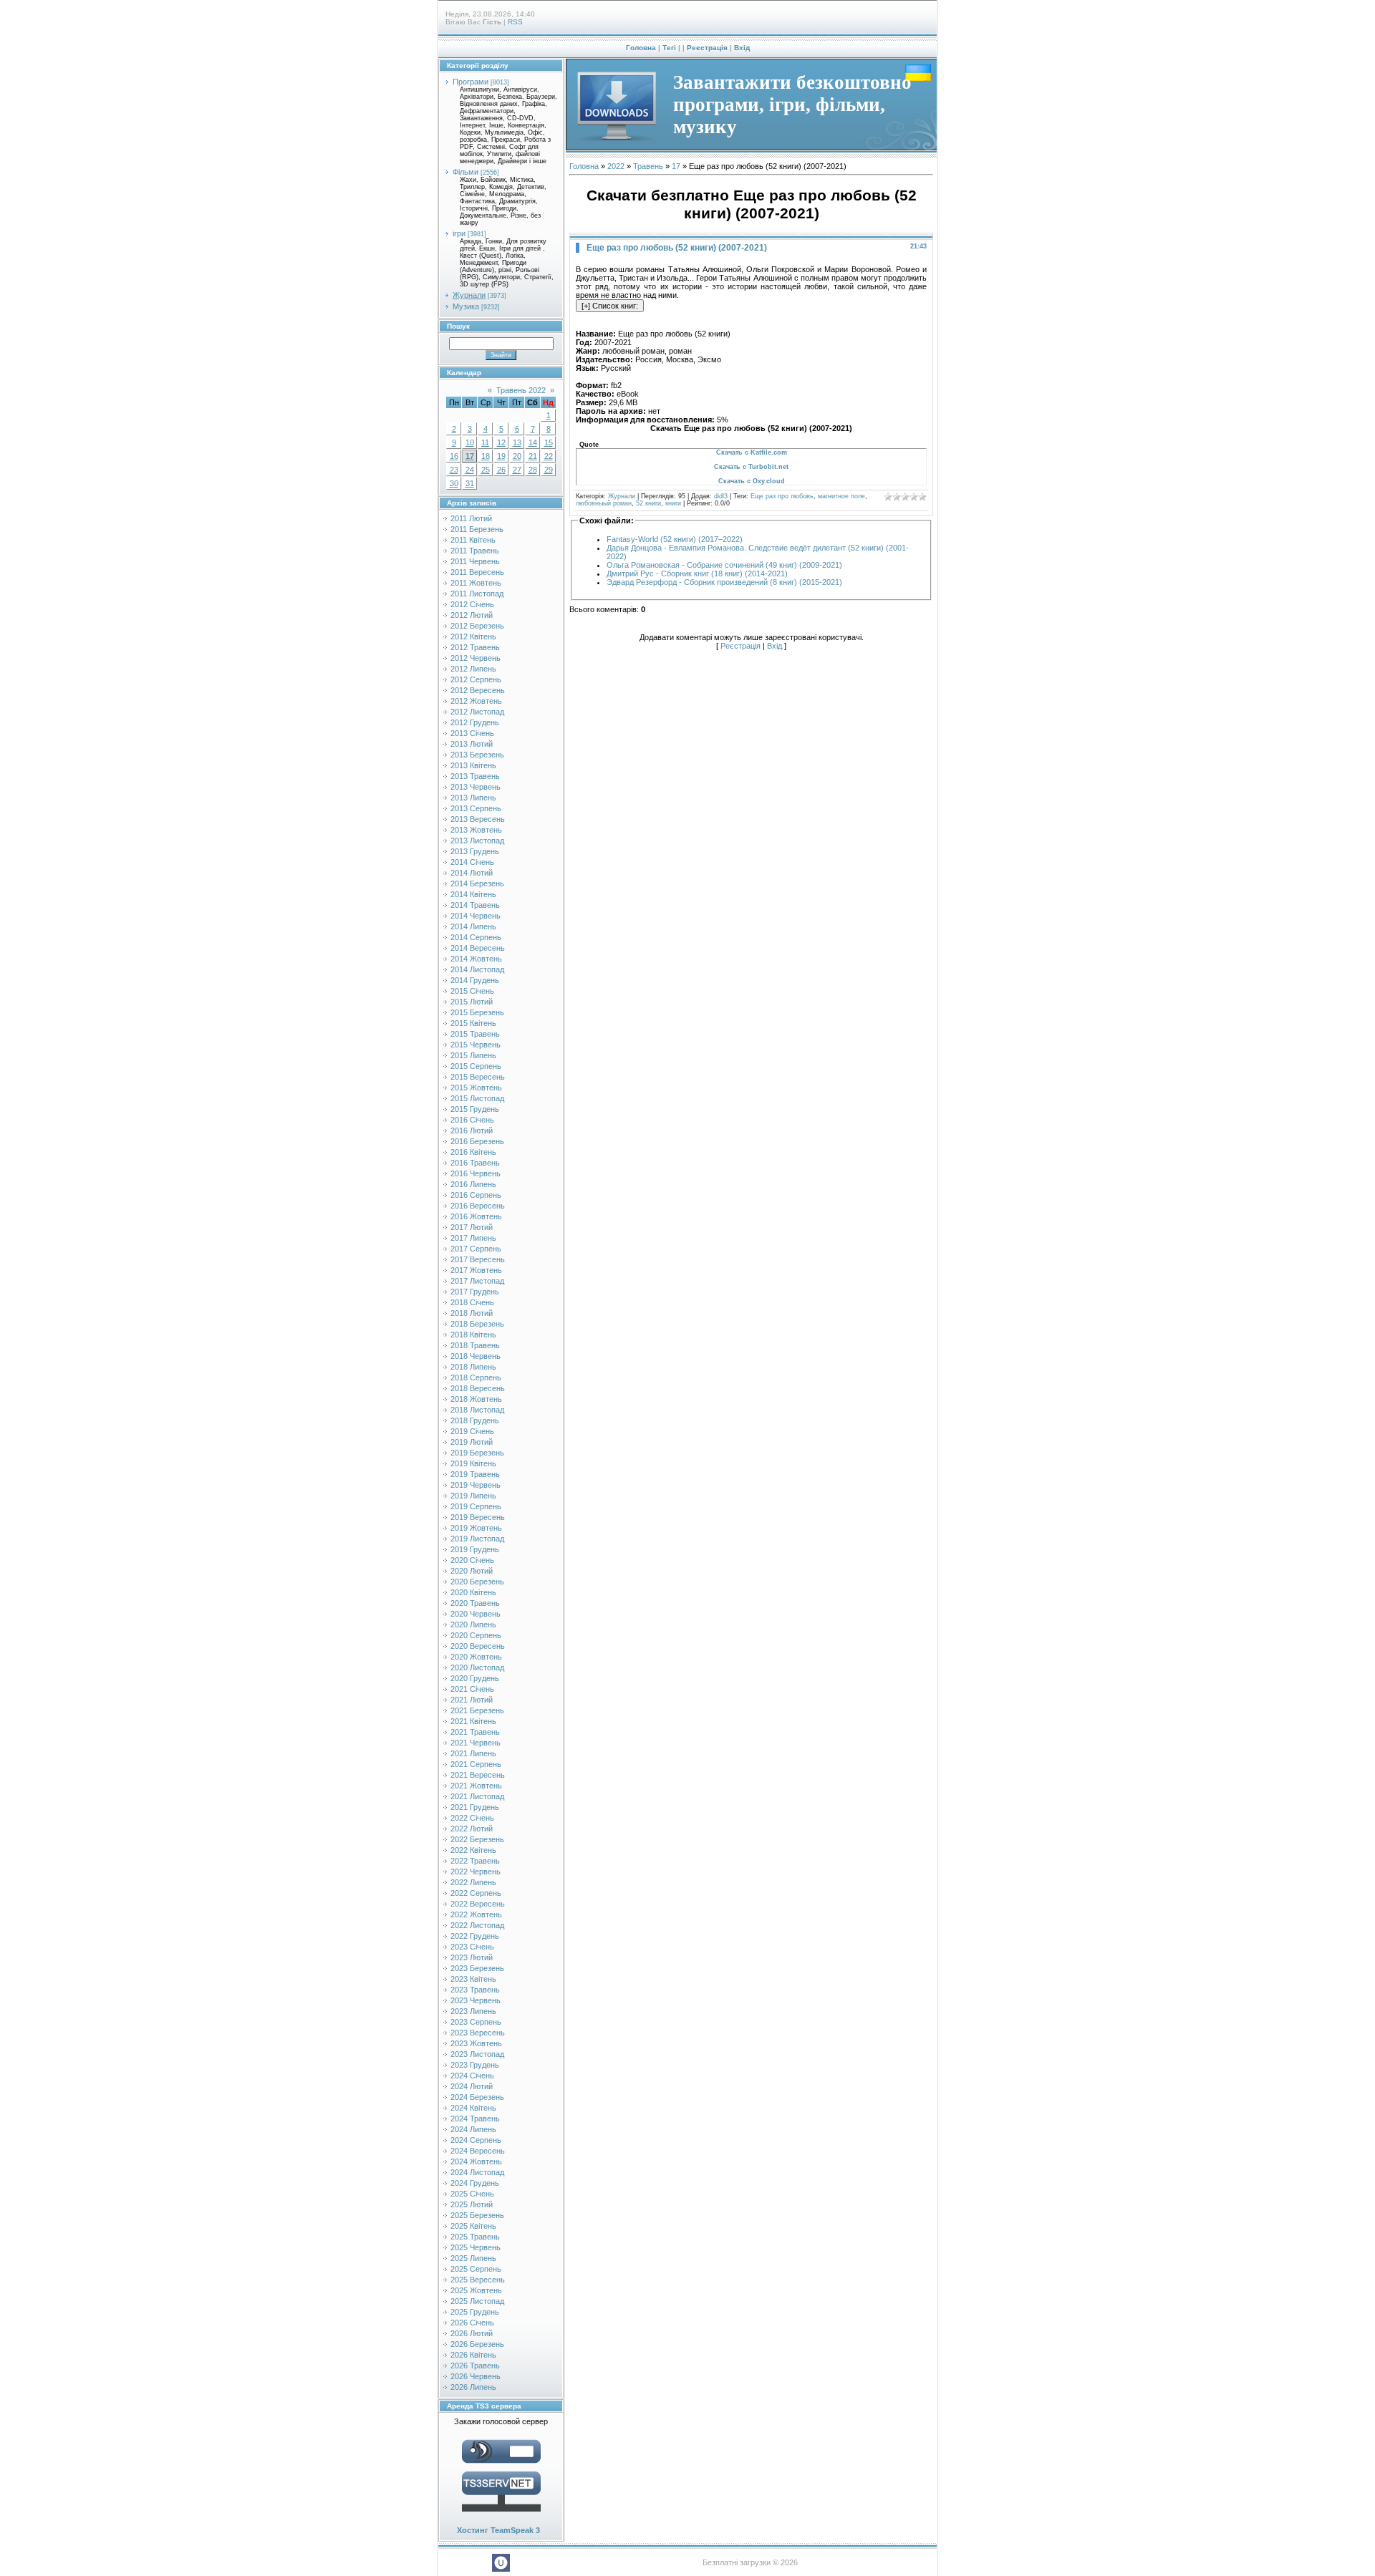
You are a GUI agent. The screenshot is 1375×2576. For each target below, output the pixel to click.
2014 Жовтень (476, 959)
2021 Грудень (475, 1807)
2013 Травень (475, 776)
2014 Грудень (475, 980)
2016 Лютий (472, 1130)
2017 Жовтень (476, 1270)
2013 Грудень (475, 851)
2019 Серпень (476, 1506)
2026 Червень (476, 2376)
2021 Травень (475, 1732)
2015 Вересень (478, 1077)
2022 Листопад (477, 1925)
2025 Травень (475, 2237)
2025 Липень (473, 2258)
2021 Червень (476, 1743)
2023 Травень (475, 1990)
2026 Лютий (472, 2333)
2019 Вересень (478, 1517)
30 (454, 483)
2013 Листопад (477, 841)
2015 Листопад (477, 1098)
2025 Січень (472, 2194)
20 (517, 456)
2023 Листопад (477, 2054)
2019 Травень (475, 1474)
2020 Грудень (475, 1678)
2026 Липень (473, 2387)
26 (501, 470)
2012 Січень (472, 604)
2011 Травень (475, 551)
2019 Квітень (473, 1463)
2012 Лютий (472, 615)
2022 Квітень (473, 1850)
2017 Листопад (477, 1281)
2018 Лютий (472, 1313)
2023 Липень (473, 2011)
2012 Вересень (478, 690)
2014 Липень (473, 926)
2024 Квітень (473, 2108)
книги (673, 503)
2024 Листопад (477, 2172)
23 (454, 470)
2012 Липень (473, 669)
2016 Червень (476, 1173)
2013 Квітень (473, 765)
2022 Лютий (472, 1829)
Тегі (669, 48)
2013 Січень (472, 733)
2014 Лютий (472, 873)
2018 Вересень (478, 1388)
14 (533, 442)
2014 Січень (472, 862)
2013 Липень (473, 798)
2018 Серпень (476, 1377)
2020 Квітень (473, 1592)
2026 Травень (475, 2366)
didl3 (721, 496)
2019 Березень (477, 1453)
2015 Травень (475, 1034)
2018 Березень (477, 1324)
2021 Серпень (476, 1764)
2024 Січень (472, 2076)
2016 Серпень (476, 1195)
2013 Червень (476, 787)
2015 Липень (473, 1055)
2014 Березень (477, 883)
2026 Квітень (473, 2355)
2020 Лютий (472, 1571)
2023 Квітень (473, 1979)
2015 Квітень (473, 1023)
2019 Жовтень (476, 1528)
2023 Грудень (475, 2065)
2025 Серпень (476, 2269)
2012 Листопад (477, 712)
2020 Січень (472, 1560)
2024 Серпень (476, 2140)
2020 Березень (477, 1582)
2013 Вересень (478, 819)
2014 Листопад (477, 969)
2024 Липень (473, 2129)
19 (501, 456)
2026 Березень (477, 2344)
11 (485, 442)
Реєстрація (707, 48)
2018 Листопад (477, 1410)
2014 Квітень (473, 894)
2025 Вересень (478, 2280)
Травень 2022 (521, 390)
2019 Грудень (475, 1549)
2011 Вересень (477, 572)
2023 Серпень (476, 2022)
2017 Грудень (475, 1292)
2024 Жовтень (476, 2161)
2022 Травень (475, 1861)
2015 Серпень (476, 1066)
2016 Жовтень (476, 1216)
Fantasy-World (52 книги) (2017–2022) (675, 539)
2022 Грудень (475, 1936)
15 (549, 442)
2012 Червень (476, 658)
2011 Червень (475, 561)
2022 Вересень (478, 1904)
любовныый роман (604, 503)
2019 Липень (473, 1496)
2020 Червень (476, 1614)
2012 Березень (477, 626)
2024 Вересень (478, 2151)
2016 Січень (472, 1120)
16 (454, 456)
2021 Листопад (477, 1796)
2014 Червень (476, 916)
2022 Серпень (476, 1893)
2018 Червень (476, 1356)
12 (501, 442)
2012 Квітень (473, 636)
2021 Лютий (472, 1700)
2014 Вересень (478, 948)
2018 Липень (473, 1367)
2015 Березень (477, 1012)
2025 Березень (477, 2215)
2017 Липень (473, 1238)
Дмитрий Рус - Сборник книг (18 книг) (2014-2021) (697, 573)
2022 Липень (473, 1882)
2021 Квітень (473, 1721)
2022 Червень (476, 1872)
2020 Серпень (476, 1635)
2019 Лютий (472, 1442)
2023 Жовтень (476, 2043)
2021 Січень (472, 1689)
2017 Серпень (476, 1249)
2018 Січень (472, 1302)
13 (517, 442)
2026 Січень (472, 2323)
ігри (459, 233)
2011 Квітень (473, 540)
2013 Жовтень (476, 830)
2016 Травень (475, 1163)
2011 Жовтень (476, 583)
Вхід (742, 48)
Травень (648, 166)
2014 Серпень (476, 937)
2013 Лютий (472, 744)
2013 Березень (477, 755)
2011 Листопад (477, 594)
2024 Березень (477, 2097)
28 (533, 470)
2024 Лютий (472, 2086)
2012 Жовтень (476, 701)
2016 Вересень (478, 1206)
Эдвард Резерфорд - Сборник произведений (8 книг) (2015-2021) (724, 582)
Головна (641, 48)
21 (533, 456)
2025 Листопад (477, 2301)
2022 (616, 166)
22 (549, 456)
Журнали (469, 295)
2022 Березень (477, 1839)
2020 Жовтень (476, 1657)
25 (486, 470)
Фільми (465, 172)
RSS (515, 22)
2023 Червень (476, 2000)
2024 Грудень (475, 2183)
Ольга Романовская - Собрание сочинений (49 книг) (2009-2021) (724, 565)
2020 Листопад (477, 1667)
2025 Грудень (475, 2312)
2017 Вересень (478, 1259)
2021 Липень (473, 1753)
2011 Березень (477, 529)
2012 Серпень (476, 679)
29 (549, 470)
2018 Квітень (473, 1335)
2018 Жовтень (476, 1399)
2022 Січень (472, 1818)
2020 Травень (475, 1603)
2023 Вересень (478, 2033)
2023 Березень (477, 1968)
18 (486, 456)
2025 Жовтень (476, 2290)
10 (470, 442)
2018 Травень (475, 1345)
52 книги (648, 503)
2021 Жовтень (476, 1786)
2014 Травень (475, 905)
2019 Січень (472, 1431)
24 (470, 470)
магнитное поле (841, 496)
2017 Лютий (472, 1227)
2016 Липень (473, 1184)
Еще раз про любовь (782, 496)
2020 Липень (473, 1624)
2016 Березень (477, 1141)
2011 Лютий (471, 518)
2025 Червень (476, 2247)
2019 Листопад (477, 1539)
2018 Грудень (475, 1420)
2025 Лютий (472, 2204)
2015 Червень (476, 1045)
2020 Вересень (478, 1646)
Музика (466, 306)
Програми (471, 82)
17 (470, 456)
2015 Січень (472, 991)
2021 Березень (477, 1710)
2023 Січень (472, 1947)
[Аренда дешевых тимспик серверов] (501, 2514)
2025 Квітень (473, 2226)
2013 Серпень (476, 808)
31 (470, 483)
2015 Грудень (475, 1109)
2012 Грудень (475, 722)
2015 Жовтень (476, 1088)
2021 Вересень (478, 1775)
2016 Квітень (473, 1152)
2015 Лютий (472, 1002)
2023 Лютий (472, 1957)
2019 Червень (476, 1485)
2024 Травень (475, 2119)
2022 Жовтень (476, 1914)
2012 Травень (475, 647)
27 (517, 470)
